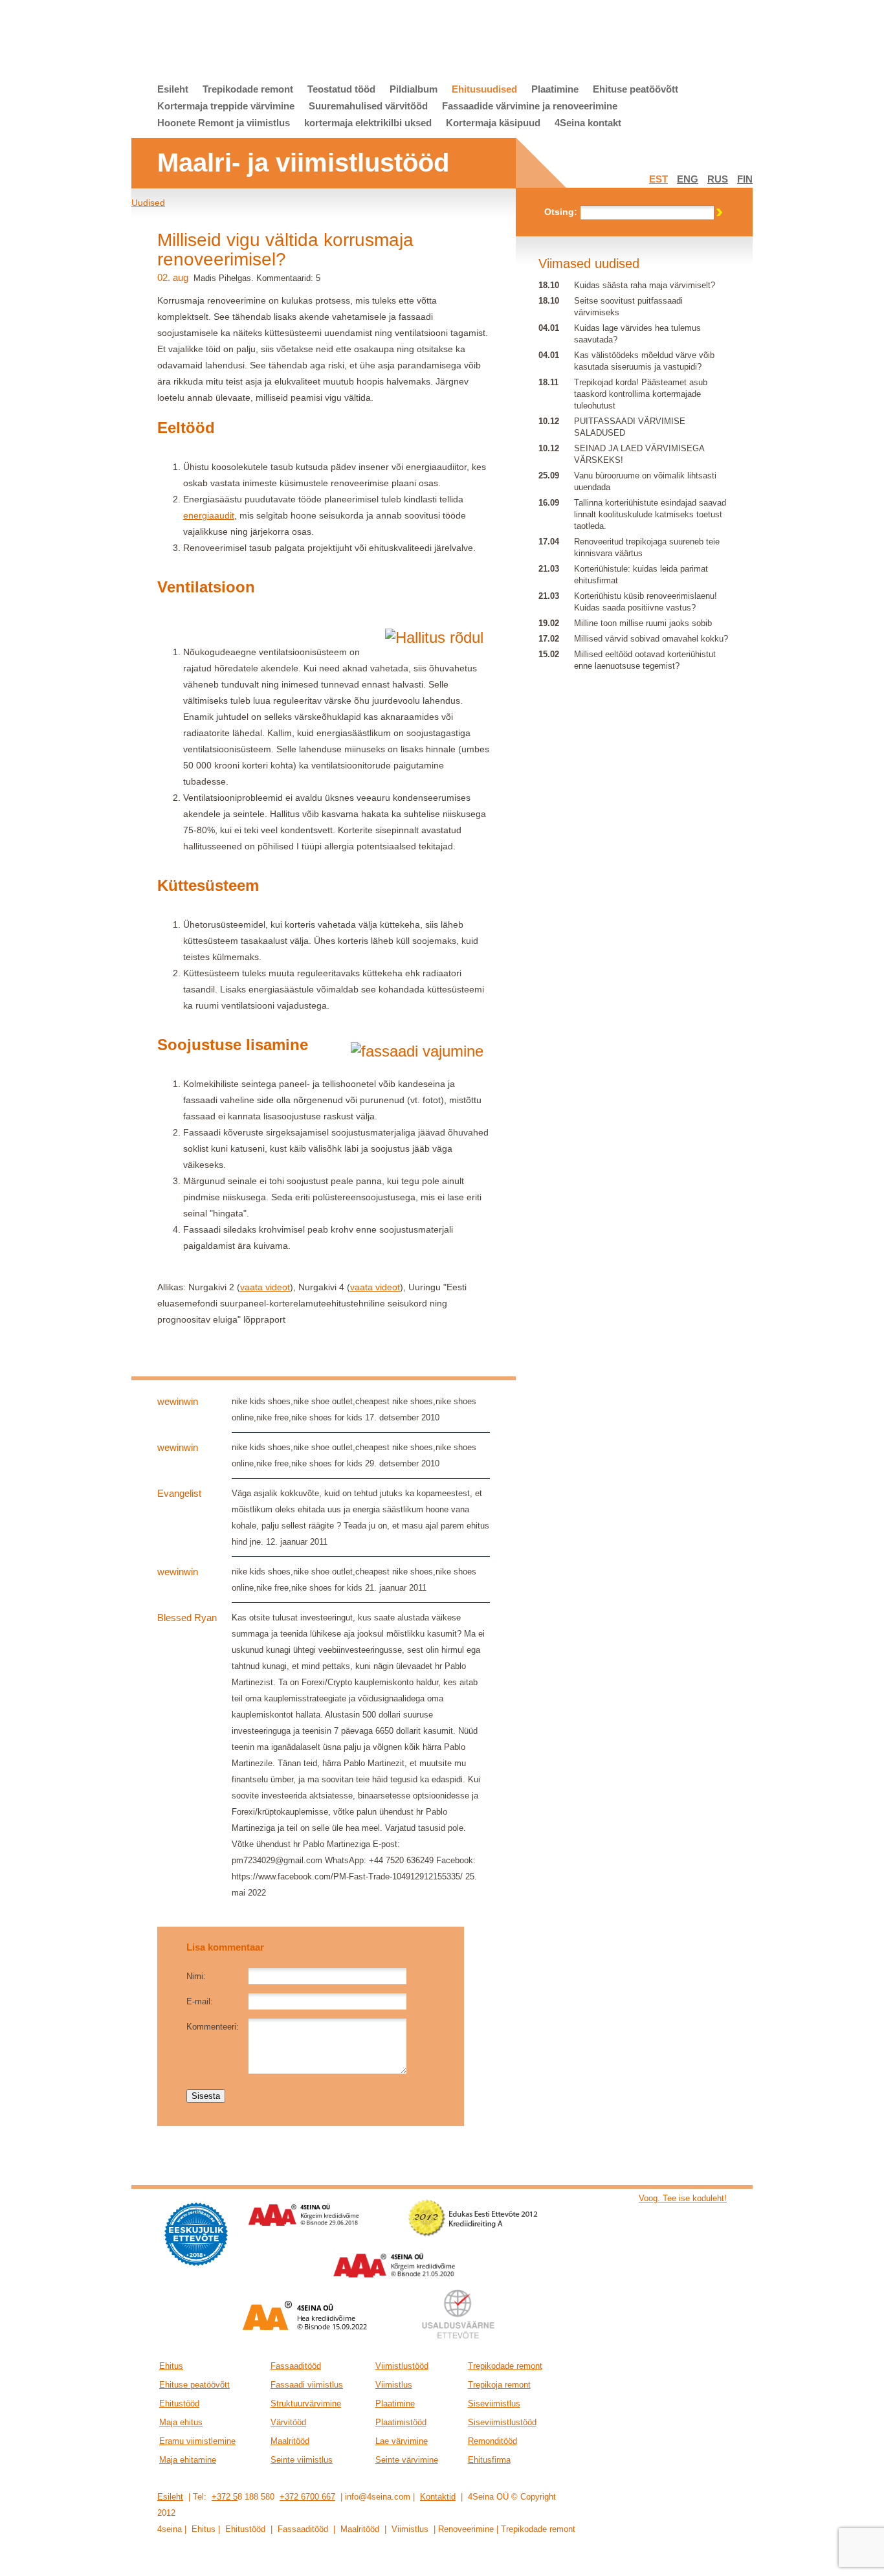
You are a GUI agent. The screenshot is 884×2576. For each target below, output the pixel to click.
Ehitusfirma (489, 2460)
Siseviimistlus (494, 2403)
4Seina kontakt (588, 123)
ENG (688, 179)
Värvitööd (288, 2422)
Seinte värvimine (407, 2460)
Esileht (173, 89)
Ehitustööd (179, 2403)
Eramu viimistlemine (197, 2441)
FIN (745, 179)
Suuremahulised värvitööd (368, 106)
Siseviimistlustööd (502, 2422)
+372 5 (225, 2497)
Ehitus (171, 2366)
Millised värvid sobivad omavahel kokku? (651, 639)
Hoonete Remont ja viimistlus (224, 123)
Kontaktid (438, 2497)
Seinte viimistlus (302, 2460)
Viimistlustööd (402, 2366)
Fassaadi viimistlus (307, 2385)
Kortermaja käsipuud (493, 123)
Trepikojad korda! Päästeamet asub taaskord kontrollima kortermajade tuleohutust (641, 394)
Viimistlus (394, 2385)
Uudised (148, 203)
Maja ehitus (181, 2422)
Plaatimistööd (401, 2422)
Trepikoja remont (499, 2385)
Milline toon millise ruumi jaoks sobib (643, 623)
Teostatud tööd (341, 89)
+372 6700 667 (307, 2497)
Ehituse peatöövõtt (635, 89)
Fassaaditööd (296, 2366)
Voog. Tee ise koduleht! (683, 2198)
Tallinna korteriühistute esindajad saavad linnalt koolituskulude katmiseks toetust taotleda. (650, 514)
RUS (718, 179)
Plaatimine (555, 89)
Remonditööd (492, 2441)
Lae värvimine (402, 2441)
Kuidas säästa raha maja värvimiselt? (645, 285)
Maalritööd (290, 2441)
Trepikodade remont (248, 89)
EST (658, 179)
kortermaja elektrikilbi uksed (368, 123)
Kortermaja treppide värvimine (226, 106)
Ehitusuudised (484, 89)
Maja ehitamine (188, 2460)
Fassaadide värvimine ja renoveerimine (530, 106)
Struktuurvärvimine (306, 2403)
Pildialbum (414, 89)
